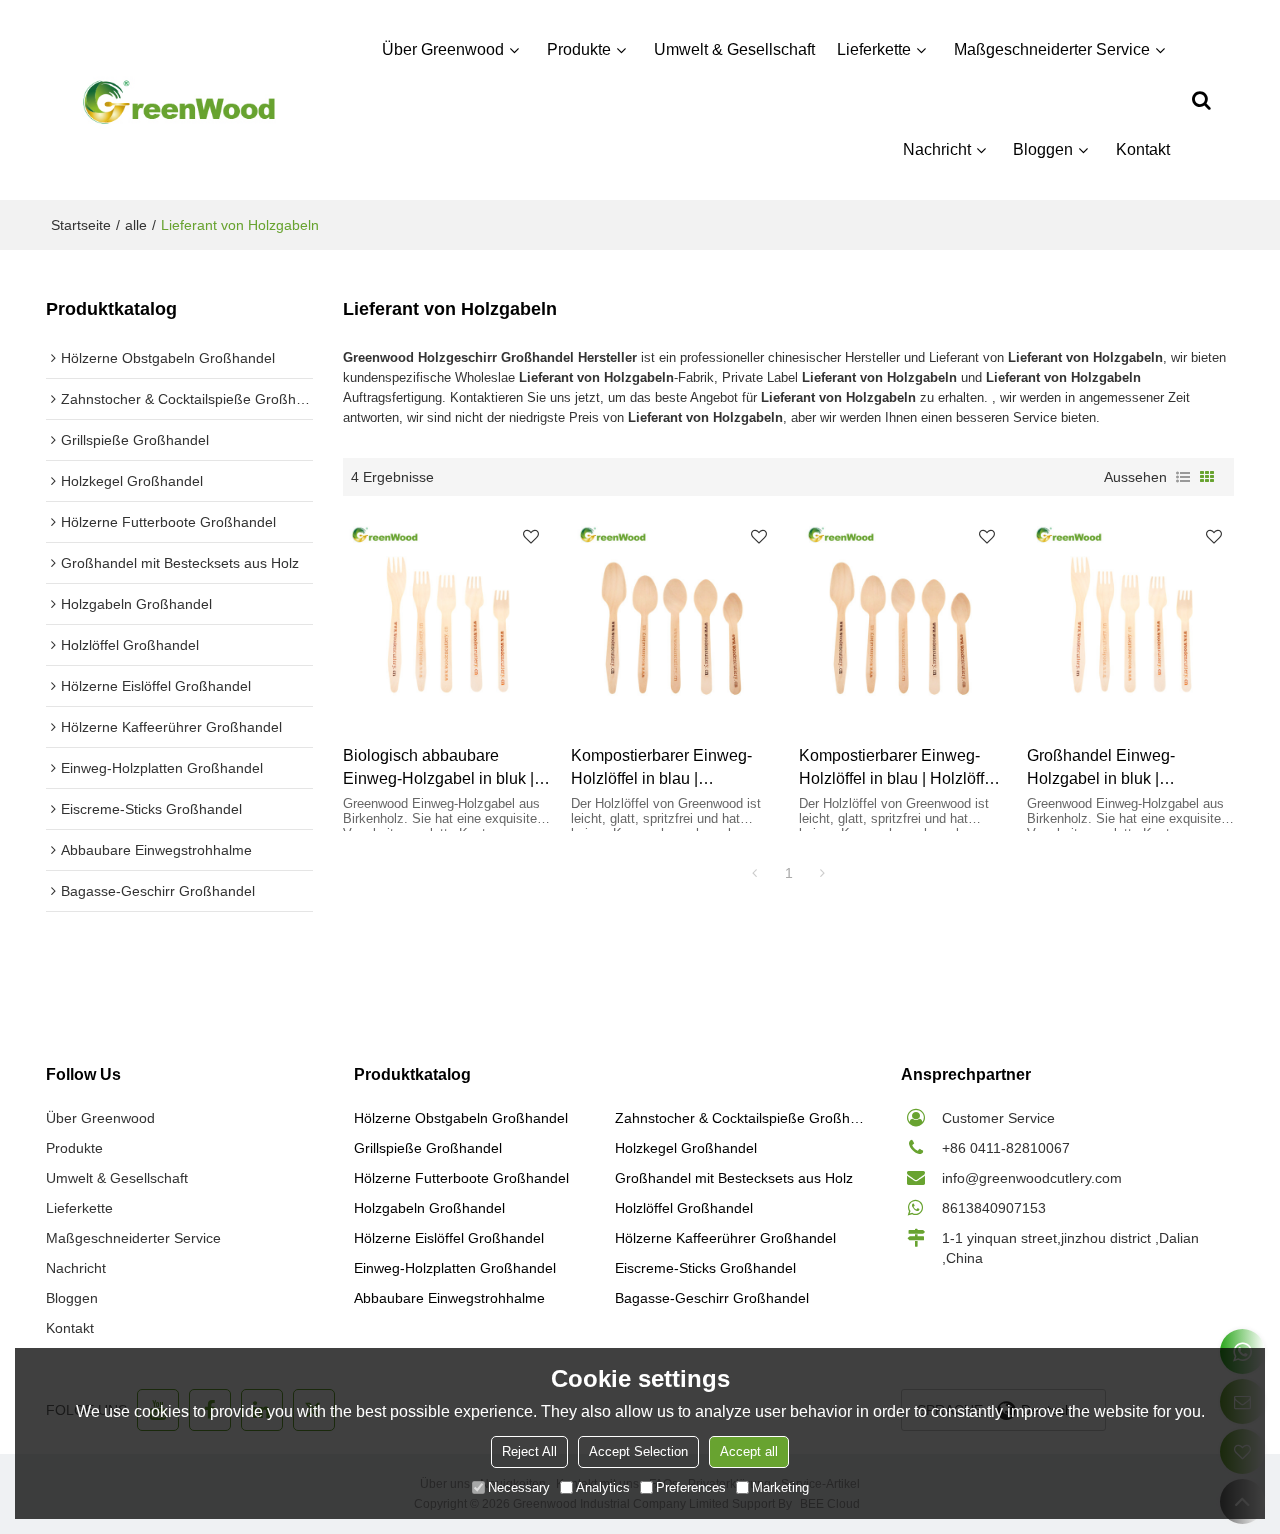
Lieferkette (874, 49)
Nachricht (937, 149)
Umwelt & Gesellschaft (734, 49)
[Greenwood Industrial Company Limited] (179, 100)
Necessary (519, 1487)
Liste (1183, 477)
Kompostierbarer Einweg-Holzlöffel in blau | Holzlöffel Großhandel (898, 768)
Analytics (603, 1487)
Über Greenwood (443, 49)
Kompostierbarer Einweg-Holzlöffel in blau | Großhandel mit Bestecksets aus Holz (671, 768)
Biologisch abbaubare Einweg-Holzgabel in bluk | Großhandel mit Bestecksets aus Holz (443, 768)
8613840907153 (994, 1208)
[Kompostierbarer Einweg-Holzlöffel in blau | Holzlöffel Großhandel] (903, 620)
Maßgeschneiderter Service (1052, 49)
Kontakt (1143, 149)
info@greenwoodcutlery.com (1032, 1178)
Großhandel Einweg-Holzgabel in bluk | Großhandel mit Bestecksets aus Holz (1127, 768)
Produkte (579, 49)
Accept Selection (638, 1451)
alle (136, 225)
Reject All (529, 1451)
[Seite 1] (755, 873)
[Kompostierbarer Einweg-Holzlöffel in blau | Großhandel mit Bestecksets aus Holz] (675, 620)
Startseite (81, 225)
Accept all (749, 1451)
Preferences (691, 1487)
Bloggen (1043, 149)
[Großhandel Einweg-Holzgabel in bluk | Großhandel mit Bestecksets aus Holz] (1131, 620)
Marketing (780, 1487)
